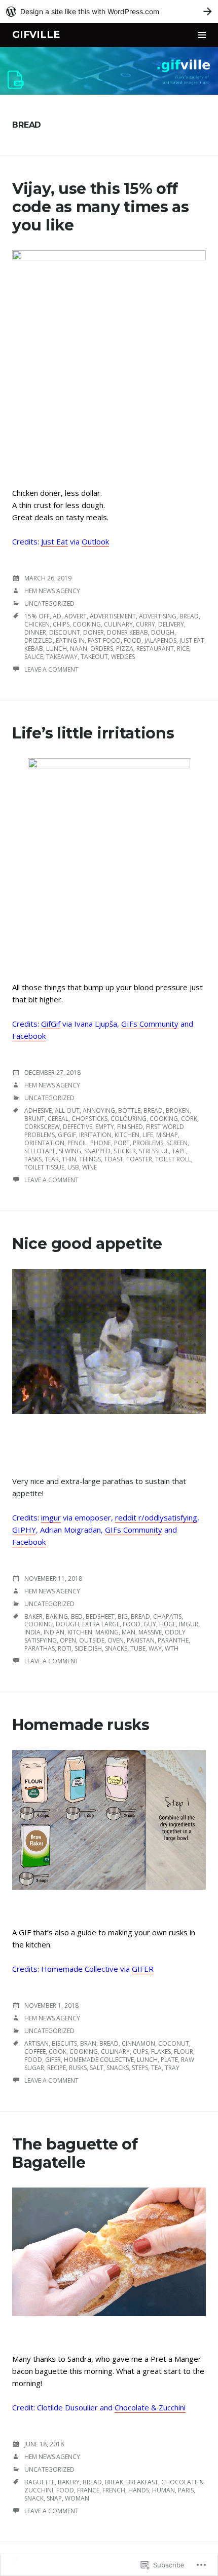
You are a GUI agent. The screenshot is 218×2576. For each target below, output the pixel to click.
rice (183, 649)
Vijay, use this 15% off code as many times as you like (101, 207)
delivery (171, 624)
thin (69, 1159)
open (68, 1640)
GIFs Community (150, 1024)
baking (57, 1616)
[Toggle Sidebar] (202, 35)
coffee (35, 2052)
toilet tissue (44, 1167)
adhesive (38, 1110)
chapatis (167, 1616)
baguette (40, 2482)
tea (156, 2068)
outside (92, 1640)
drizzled (39, 640)
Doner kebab (128, 632)
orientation (44, 1143)
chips (61, 624)
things (90, 1159)
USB (73, 1167)
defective (78, 1127)
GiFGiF (67, 1135)
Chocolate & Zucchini (150, 2407)
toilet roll (173, 1159)
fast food (104, 640)
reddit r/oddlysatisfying (156, 1517)
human (163, 2490)
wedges (123, 657)
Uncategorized (49, 603)
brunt (34, 1119)
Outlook (95, 541)
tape (179, 1151)
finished (130, 1127)
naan (79, 649)
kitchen (127, 1135)
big (123, 1616)
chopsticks (89, 1119)
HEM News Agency (52, 591)
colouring (129, 1119)
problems (148, 1143)
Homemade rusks (81, 1725)
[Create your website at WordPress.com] (109, 11)
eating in (70, 640)
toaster (139, 1159)
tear (52, 1159)
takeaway (62, 657)
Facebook (29, 1036)
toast (114, 1159)
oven (116, 1640)
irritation (95, 1135)
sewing (70, 1151)
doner (94, 632)
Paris (186, 2490)
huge (168, 1624)
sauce (34, 657)
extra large (101, 1624)
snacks (116, 1648)
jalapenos (160, 640)
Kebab (34, 649)
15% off (37, 616)
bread (189, 616)
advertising (158, 616)
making (107, 1632)
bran (88, 2043)
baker (33, 1616)
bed (77, 1616)
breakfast (142, 2482)
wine (89, 1167)
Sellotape (40, 1151)
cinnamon (138, 2043)
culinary (118, 624)
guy (150, 1624)
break (114, 2482)
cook (58, 2052)
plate (169, 2060)
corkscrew (42, 1127)
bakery (69, 2482)
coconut (174, 2043)
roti (65, 1648)
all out (67, 1110)
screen (177, 1143)
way (155, 1648)
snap (54, 2498)
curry (146, 624)
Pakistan (141, 1640)
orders (102, 649)
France (88, 2490)
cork (189, 1119)
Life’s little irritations (93, 733)
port (122, 1143)
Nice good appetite (87, 1244)
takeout (94, 657)
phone (101, 1143)
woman (77, 2498)
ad (57, 616)
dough (163, 632)
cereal (58, 1119)
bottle (129, 1110)
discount (65, 632)
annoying (99, 1110)
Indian (54, 1632)
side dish (88, 1648)
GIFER (143, 1969)
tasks (33, 1159)
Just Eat (55, 541)
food (133, 640)
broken (178, 1110)
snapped (97, 1151)
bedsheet (100, 1616)
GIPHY (24, 1530)
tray (172, 2068)
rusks (78, 2068)
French (114, 2490)
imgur (51, 1517)
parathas (40, 1648)
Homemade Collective (99, 2060)
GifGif (51, 1024)
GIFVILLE (36, 35)
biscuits (64, 2043)
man (129, 1632)
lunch (57, 649)
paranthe (173, 1640)
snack (34, 2498)
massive (150, 1632)
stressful (154, 1151)
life (148, 1135)
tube (138, 1648)
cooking (87, 624)
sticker (125, 1151)
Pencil (77, 1143)
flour (184, 2052)
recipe (57, 2068)
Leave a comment (51, 669)
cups (140, 2052)
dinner (35, 632)
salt (97, 2068)
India (32, 1632)
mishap (167, 1135)
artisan (37, 2043)
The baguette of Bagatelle (75, 2153)
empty (105, 1127)
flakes (161, 2052)
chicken (37, 624)
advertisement (113, 616)
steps (140, 2068)
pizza (125, 649)
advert (76, 616)
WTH (172, 1648)
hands (139, 2490)
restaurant (155, 649)
